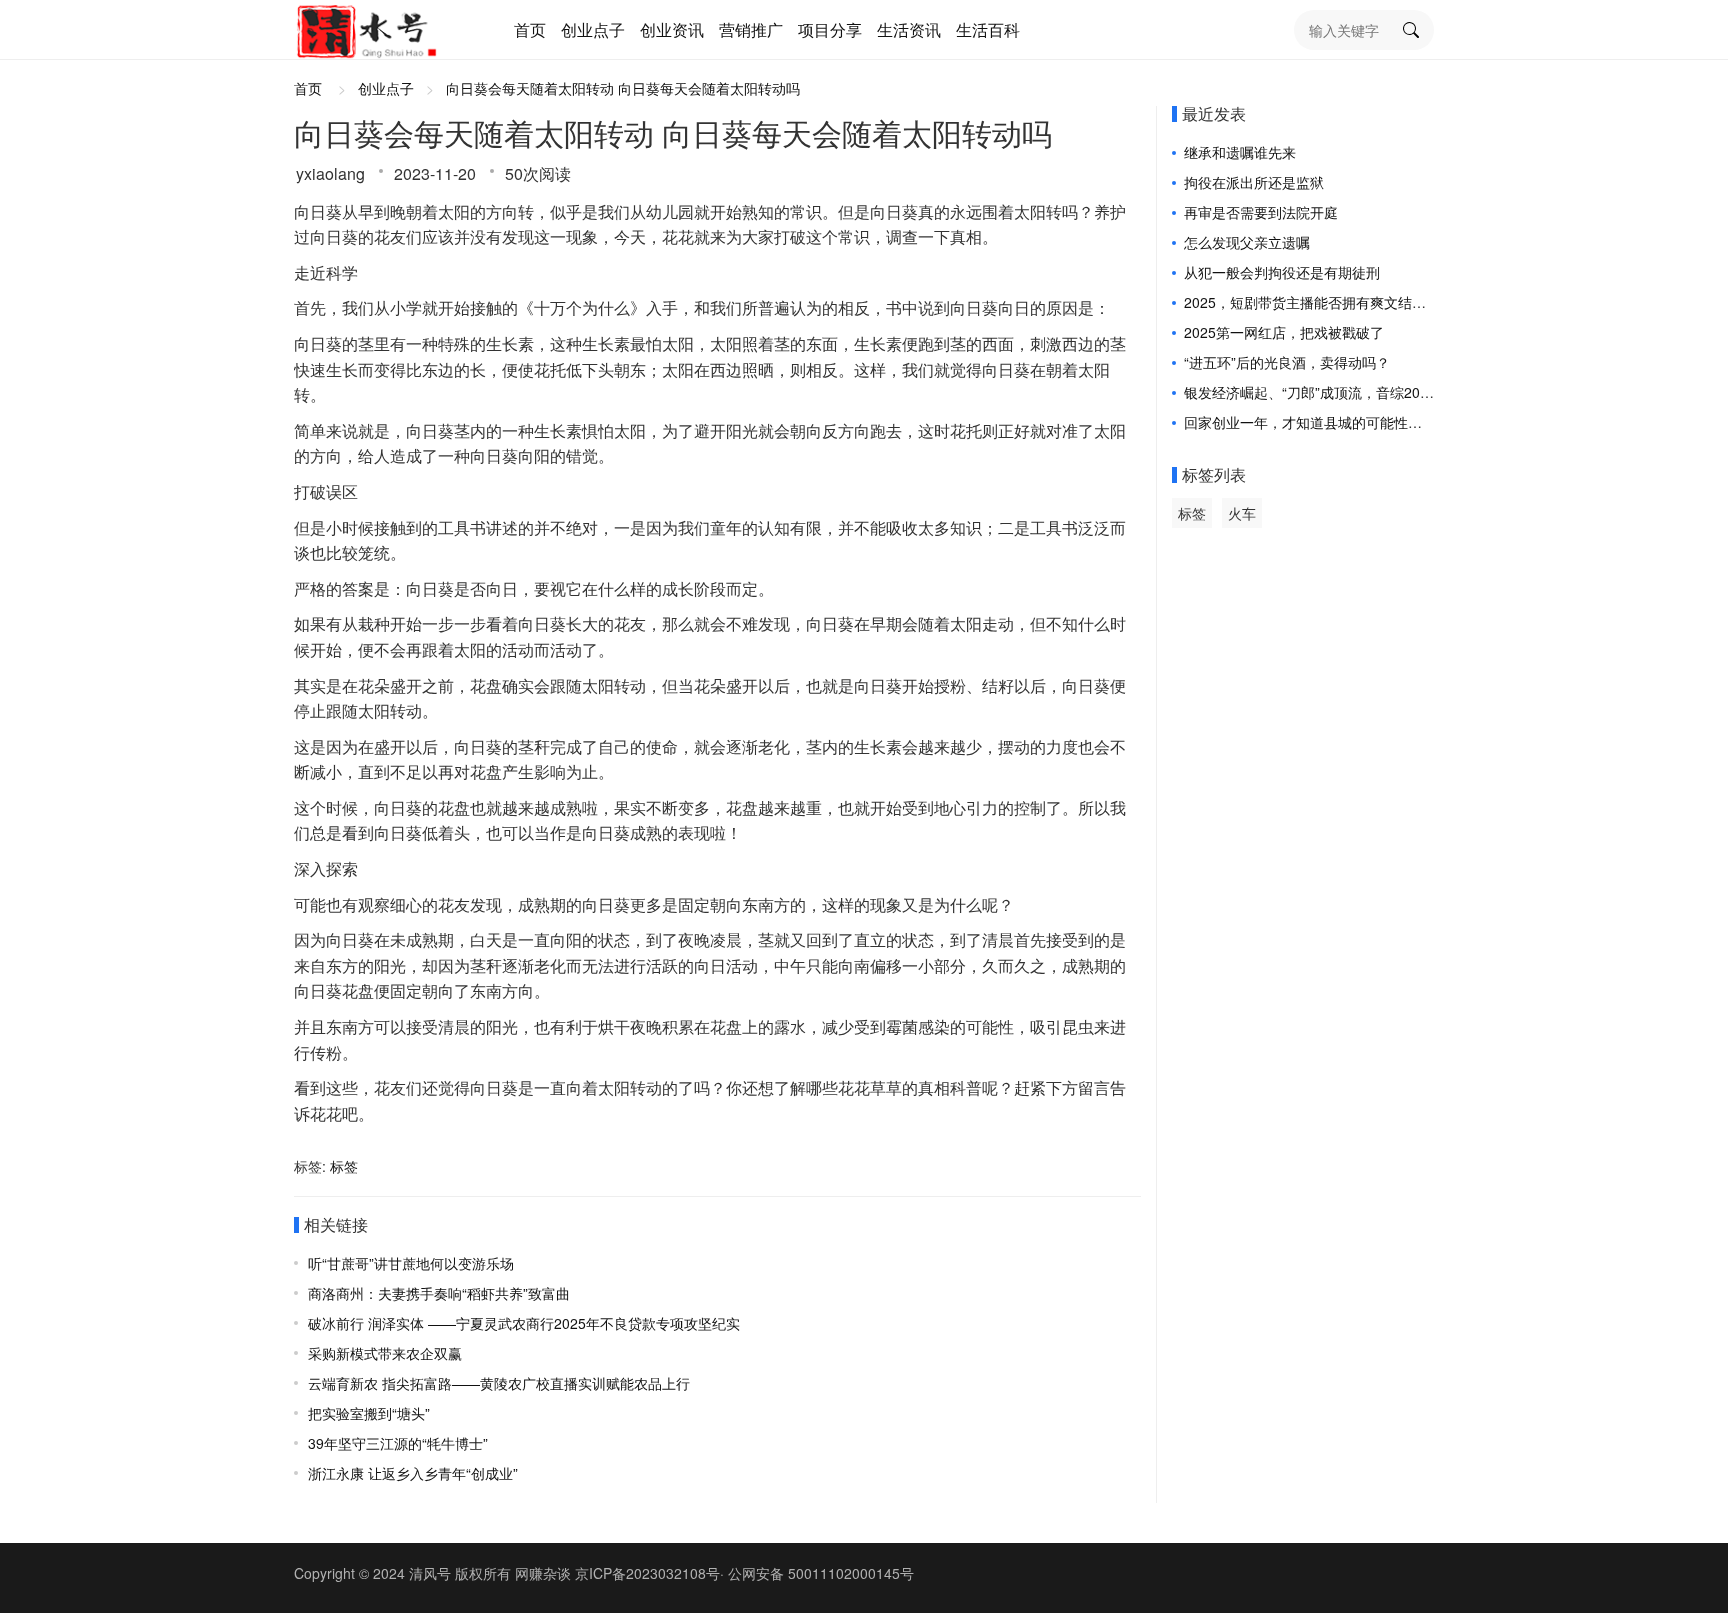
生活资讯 (909, 29)
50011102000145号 (851, 1573)
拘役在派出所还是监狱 (1254, 182)
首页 (530, 29)
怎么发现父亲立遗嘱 (1247, 242)
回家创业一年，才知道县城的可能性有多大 (1317, 422)
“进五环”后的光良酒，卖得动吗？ (1287, 362)
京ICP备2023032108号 (647, 1573)
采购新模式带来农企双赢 (385, 1353)
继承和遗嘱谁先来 (1240, 152)
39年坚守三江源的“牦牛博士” (398, 1443)
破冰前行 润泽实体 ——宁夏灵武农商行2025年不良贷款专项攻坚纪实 (524, 1323)
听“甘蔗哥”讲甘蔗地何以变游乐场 (411, 1263)
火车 (1242, 513)
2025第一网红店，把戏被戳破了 (1284, 332)
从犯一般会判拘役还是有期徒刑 (1282, 272)
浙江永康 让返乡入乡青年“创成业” (413, 1473)
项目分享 (830, 29)
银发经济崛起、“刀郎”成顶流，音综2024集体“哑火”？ (1350, 392)
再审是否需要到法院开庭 (1261, 212)
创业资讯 (672, 29)
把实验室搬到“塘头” (369, 1413)
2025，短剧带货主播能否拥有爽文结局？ (1312, 302)
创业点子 (593, 29)
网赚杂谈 (543, 1573)
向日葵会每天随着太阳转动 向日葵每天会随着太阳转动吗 (623, 88)
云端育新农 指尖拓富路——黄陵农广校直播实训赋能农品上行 (499, 1383)
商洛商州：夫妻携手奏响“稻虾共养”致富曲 (439, 1293)
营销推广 (751, 29)
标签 (344, 1166)
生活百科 (988, 29)
